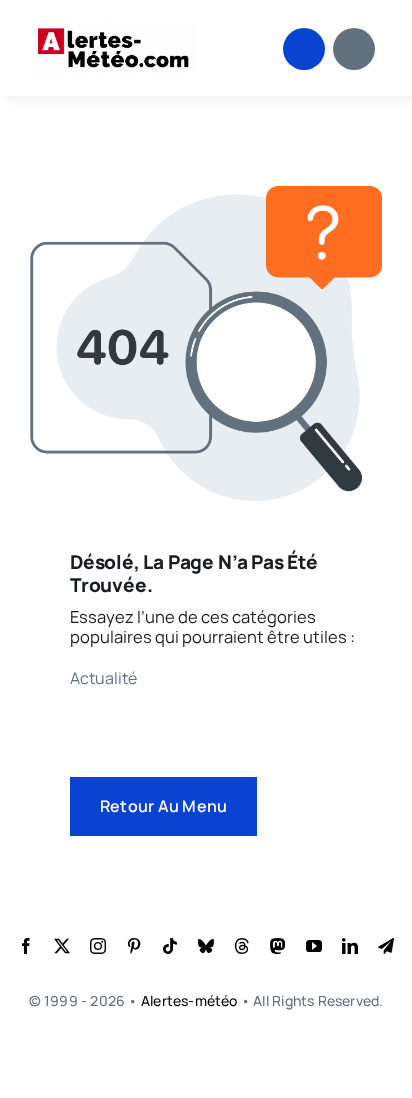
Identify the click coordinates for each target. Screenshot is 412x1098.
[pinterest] (134, 946)
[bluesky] (206, 946)
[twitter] (62, 946)
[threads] (242, 946)
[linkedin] (350, 946)
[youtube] (314, 946)
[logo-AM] (113, 27)
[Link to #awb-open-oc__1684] (354, 49)
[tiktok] (170, 946)
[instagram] (98, 946)
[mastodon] (278, 946)
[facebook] (26, 946)
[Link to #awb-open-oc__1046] (304, 49)
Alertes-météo (189, 1000)
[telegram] (386, 946)
